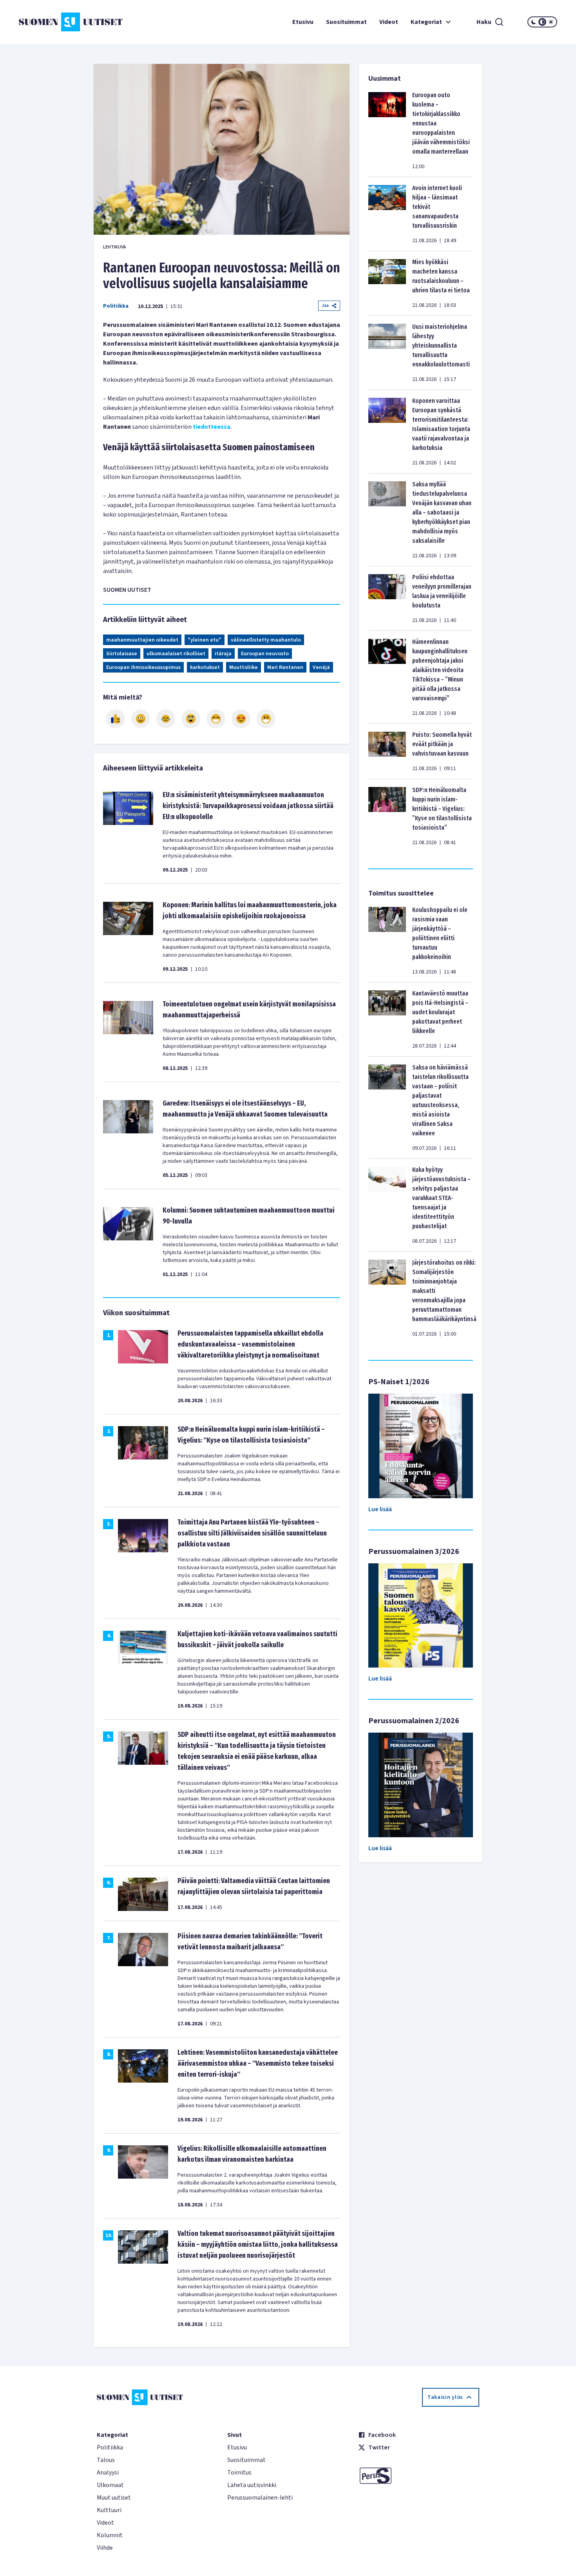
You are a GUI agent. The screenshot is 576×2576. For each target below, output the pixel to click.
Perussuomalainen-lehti (260, 2498)
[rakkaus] (241, 719)
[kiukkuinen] (191, 719)
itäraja (223, 654)
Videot (389, 22)
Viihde (105, 2548)
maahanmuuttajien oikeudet (142, 640)
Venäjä (321, 667)
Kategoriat (426, 22)
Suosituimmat (346, 22)
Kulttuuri (109, 2510)
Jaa (325, 305)
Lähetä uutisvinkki (252, 2485)
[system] (542, 22)
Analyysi (108, 2473)
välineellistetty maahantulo (266, 640)
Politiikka (116, 306)
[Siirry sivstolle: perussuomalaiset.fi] (419, 2476)
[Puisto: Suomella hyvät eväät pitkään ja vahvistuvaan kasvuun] (387, 751)
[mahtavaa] (216, 719)
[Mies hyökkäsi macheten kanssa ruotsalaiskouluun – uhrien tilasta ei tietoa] (387, 283)
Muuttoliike (244, 667)
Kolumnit (110, 2535)
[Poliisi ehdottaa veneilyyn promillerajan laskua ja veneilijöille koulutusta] (387, 598)
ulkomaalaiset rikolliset (176, 654)
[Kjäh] (266, 719)
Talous (106, 2460)
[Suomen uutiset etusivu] (64, 22)
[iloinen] (141, 719)
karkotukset (205, 667)
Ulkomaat (110, 2485)
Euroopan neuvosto (265, 654)
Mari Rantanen (285, 667)
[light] (551, 22)
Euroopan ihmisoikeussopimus (143, 667)
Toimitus (239, 2473)
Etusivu (303, 22)
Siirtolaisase (122, 654)
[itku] (166, 719)
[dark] (534, 22)
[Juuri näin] (116, 719)
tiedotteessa (212, 427)
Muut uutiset (114, 2498)
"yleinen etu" (205, 640)
